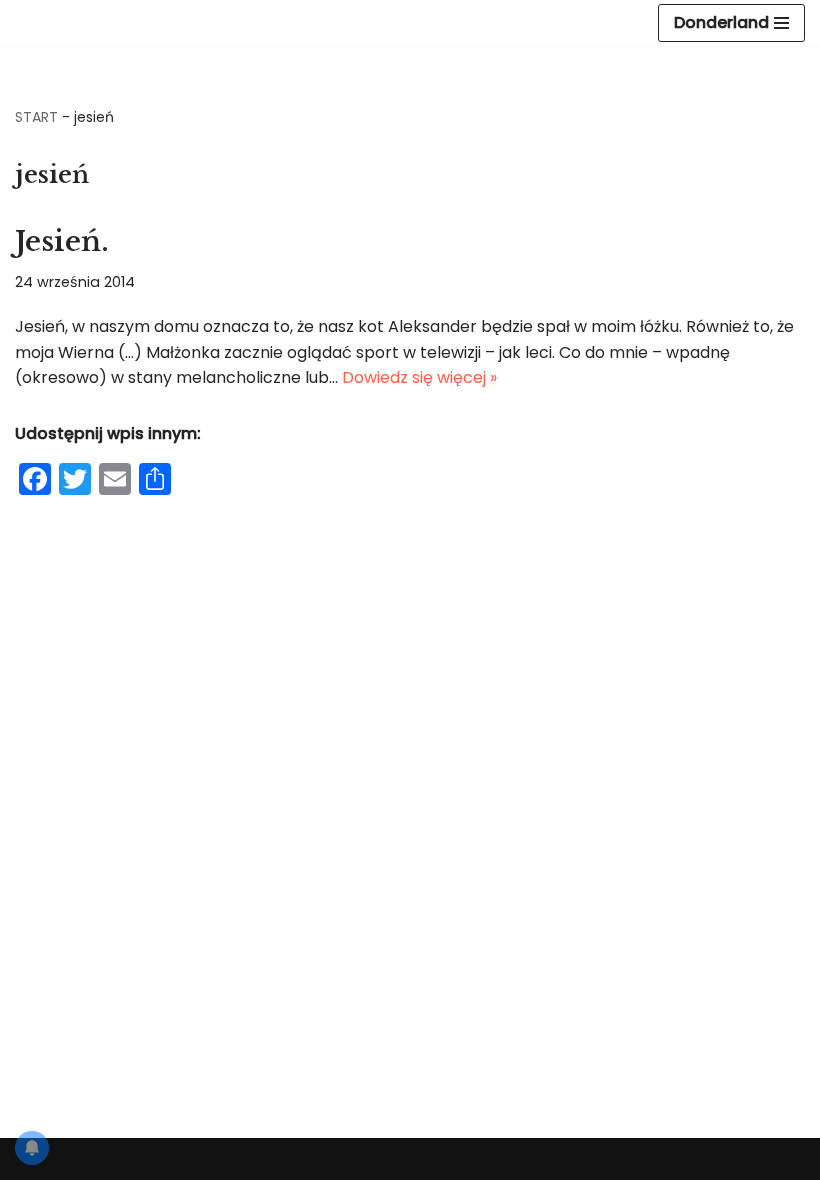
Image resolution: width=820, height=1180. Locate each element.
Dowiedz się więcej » (419, 377)
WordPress (486, 1158)
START (36, 117)
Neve (312, 1158)
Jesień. (62, 241)
